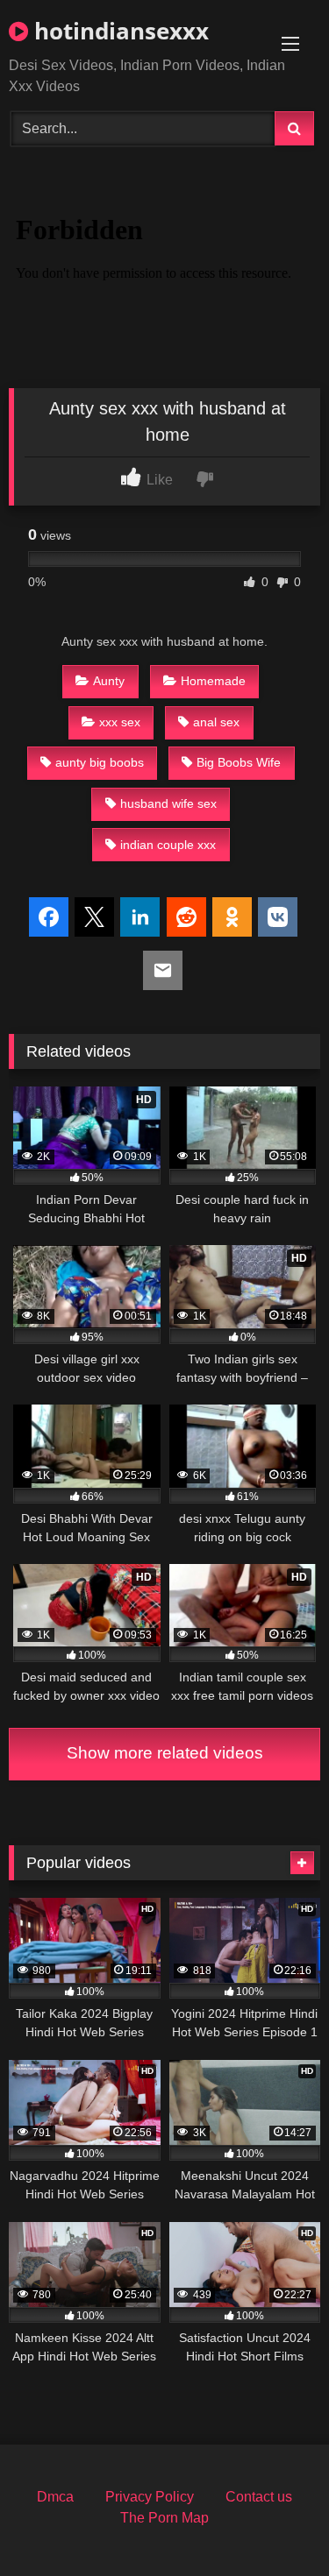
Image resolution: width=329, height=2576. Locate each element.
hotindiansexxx (118, 31)
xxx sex (120, 722)
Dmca (55, 2497)
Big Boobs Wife (239, 762)
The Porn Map (164, 2518)
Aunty (109, 681)
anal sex (216, 722)
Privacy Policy (150, 2497)
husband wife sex (168, 803)
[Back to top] (275, 2524)
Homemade (213, 681)
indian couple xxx (168, 845)
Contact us (259, 2497)
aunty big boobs (100, 762)
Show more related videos (165, 1753)
